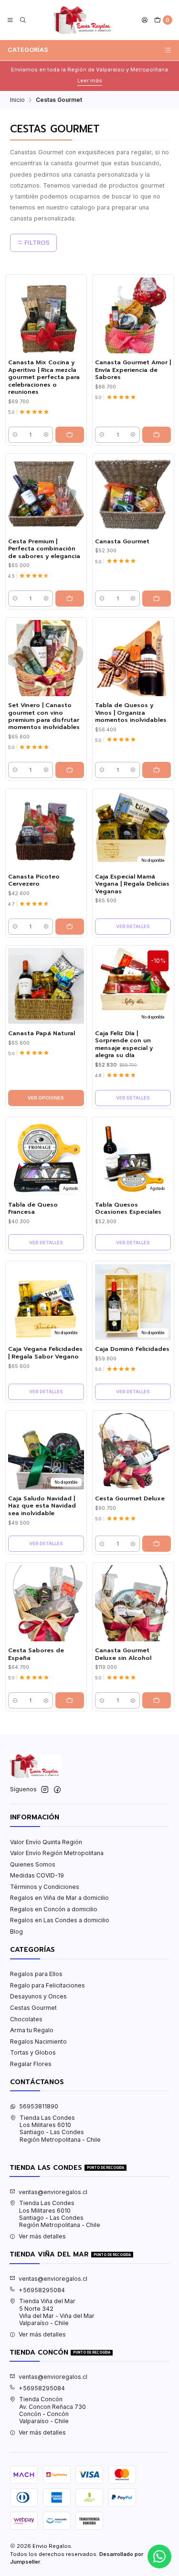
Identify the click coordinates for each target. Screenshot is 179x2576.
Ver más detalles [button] (42, 2236)
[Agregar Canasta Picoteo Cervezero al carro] (70, 927)
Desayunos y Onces (38, 1996)
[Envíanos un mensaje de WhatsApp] (159, 2556)
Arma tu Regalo (32, 2030)
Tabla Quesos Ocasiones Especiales (128, 1208)
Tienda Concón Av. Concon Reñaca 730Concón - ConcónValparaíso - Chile (53, 2410)
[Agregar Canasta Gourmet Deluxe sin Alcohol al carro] (157, 1700)
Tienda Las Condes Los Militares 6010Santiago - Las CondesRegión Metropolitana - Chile (60, 2129)
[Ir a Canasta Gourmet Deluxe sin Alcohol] (133, 1603)
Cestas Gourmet (33, 2008)
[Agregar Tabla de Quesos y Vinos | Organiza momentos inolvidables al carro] (157, 770)
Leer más (90, 80)
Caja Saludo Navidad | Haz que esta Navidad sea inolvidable (42, 1506)
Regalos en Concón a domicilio (54, 1909)
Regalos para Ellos (36, 1974)
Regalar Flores (31, 2064)
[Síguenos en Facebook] (57, 1790)
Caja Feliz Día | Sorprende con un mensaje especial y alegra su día (124, 1044)
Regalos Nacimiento (38, 2042)
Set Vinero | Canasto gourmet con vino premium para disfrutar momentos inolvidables (44, 716)
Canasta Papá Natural (42, 1033)
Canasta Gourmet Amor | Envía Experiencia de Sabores (133, 370)
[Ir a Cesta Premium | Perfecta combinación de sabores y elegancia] (46, 494)
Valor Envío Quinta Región (46, 1842)
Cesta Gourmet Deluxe (130, 1499)
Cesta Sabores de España (36, 1654)
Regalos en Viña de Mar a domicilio (59, 1898)
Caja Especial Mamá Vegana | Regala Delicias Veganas (132, 884)
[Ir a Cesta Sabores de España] (46, 1603)
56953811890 (39, 2106)
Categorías (28, 50)
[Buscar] (23, 20)
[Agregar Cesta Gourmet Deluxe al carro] (157, 1544)
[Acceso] (145, 20)
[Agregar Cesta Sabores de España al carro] (70, 1700)
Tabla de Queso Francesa (33, 1208)
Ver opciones (46, 1098)
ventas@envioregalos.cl (53, 2192)
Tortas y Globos (33, 2052)
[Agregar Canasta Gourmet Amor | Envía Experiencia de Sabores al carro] (157, 435)
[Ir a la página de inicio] (84, 20)
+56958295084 (42, 2290)
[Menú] (10, 20)
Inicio (17, 100)
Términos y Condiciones (45, 1887)
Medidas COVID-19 (37, 1875)
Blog (16, 1932)
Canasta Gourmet (122, 542)
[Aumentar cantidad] (46, 435)
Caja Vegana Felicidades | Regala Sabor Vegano (45, 1353)
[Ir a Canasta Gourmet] (133, 494)
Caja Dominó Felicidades (132, 1349)
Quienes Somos (33, 1864)
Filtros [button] (36, 243)
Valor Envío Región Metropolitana (57, 1853)
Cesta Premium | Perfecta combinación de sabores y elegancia (44, 549)
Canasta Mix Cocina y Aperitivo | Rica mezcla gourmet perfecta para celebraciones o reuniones (44, 377)
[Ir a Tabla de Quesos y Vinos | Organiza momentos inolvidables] (133, 658)
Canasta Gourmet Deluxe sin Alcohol (123, 1654)
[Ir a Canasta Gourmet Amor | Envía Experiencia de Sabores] (133, 315)
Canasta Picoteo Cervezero (34, 880)
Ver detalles (133, 926)
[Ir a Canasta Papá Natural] (46, 986)
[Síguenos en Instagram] (45, 1790)
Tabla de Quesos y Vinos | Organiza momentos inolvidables (131, 713)
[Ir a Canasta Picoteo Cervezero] (46, 829)
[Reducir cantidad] (15, 435)
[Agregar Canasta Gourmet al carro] (157, 599)
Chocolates (26, 2019)
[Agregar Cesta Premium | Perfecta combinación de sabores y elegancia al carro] (70, 599)
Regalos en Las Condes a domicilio (60, 1920)
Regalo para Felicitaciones (47, 1985)
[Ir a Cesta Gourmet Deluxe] (133, 1451)
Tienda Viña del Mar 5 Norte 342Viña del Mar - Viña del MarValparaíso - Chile (57, 2312)
